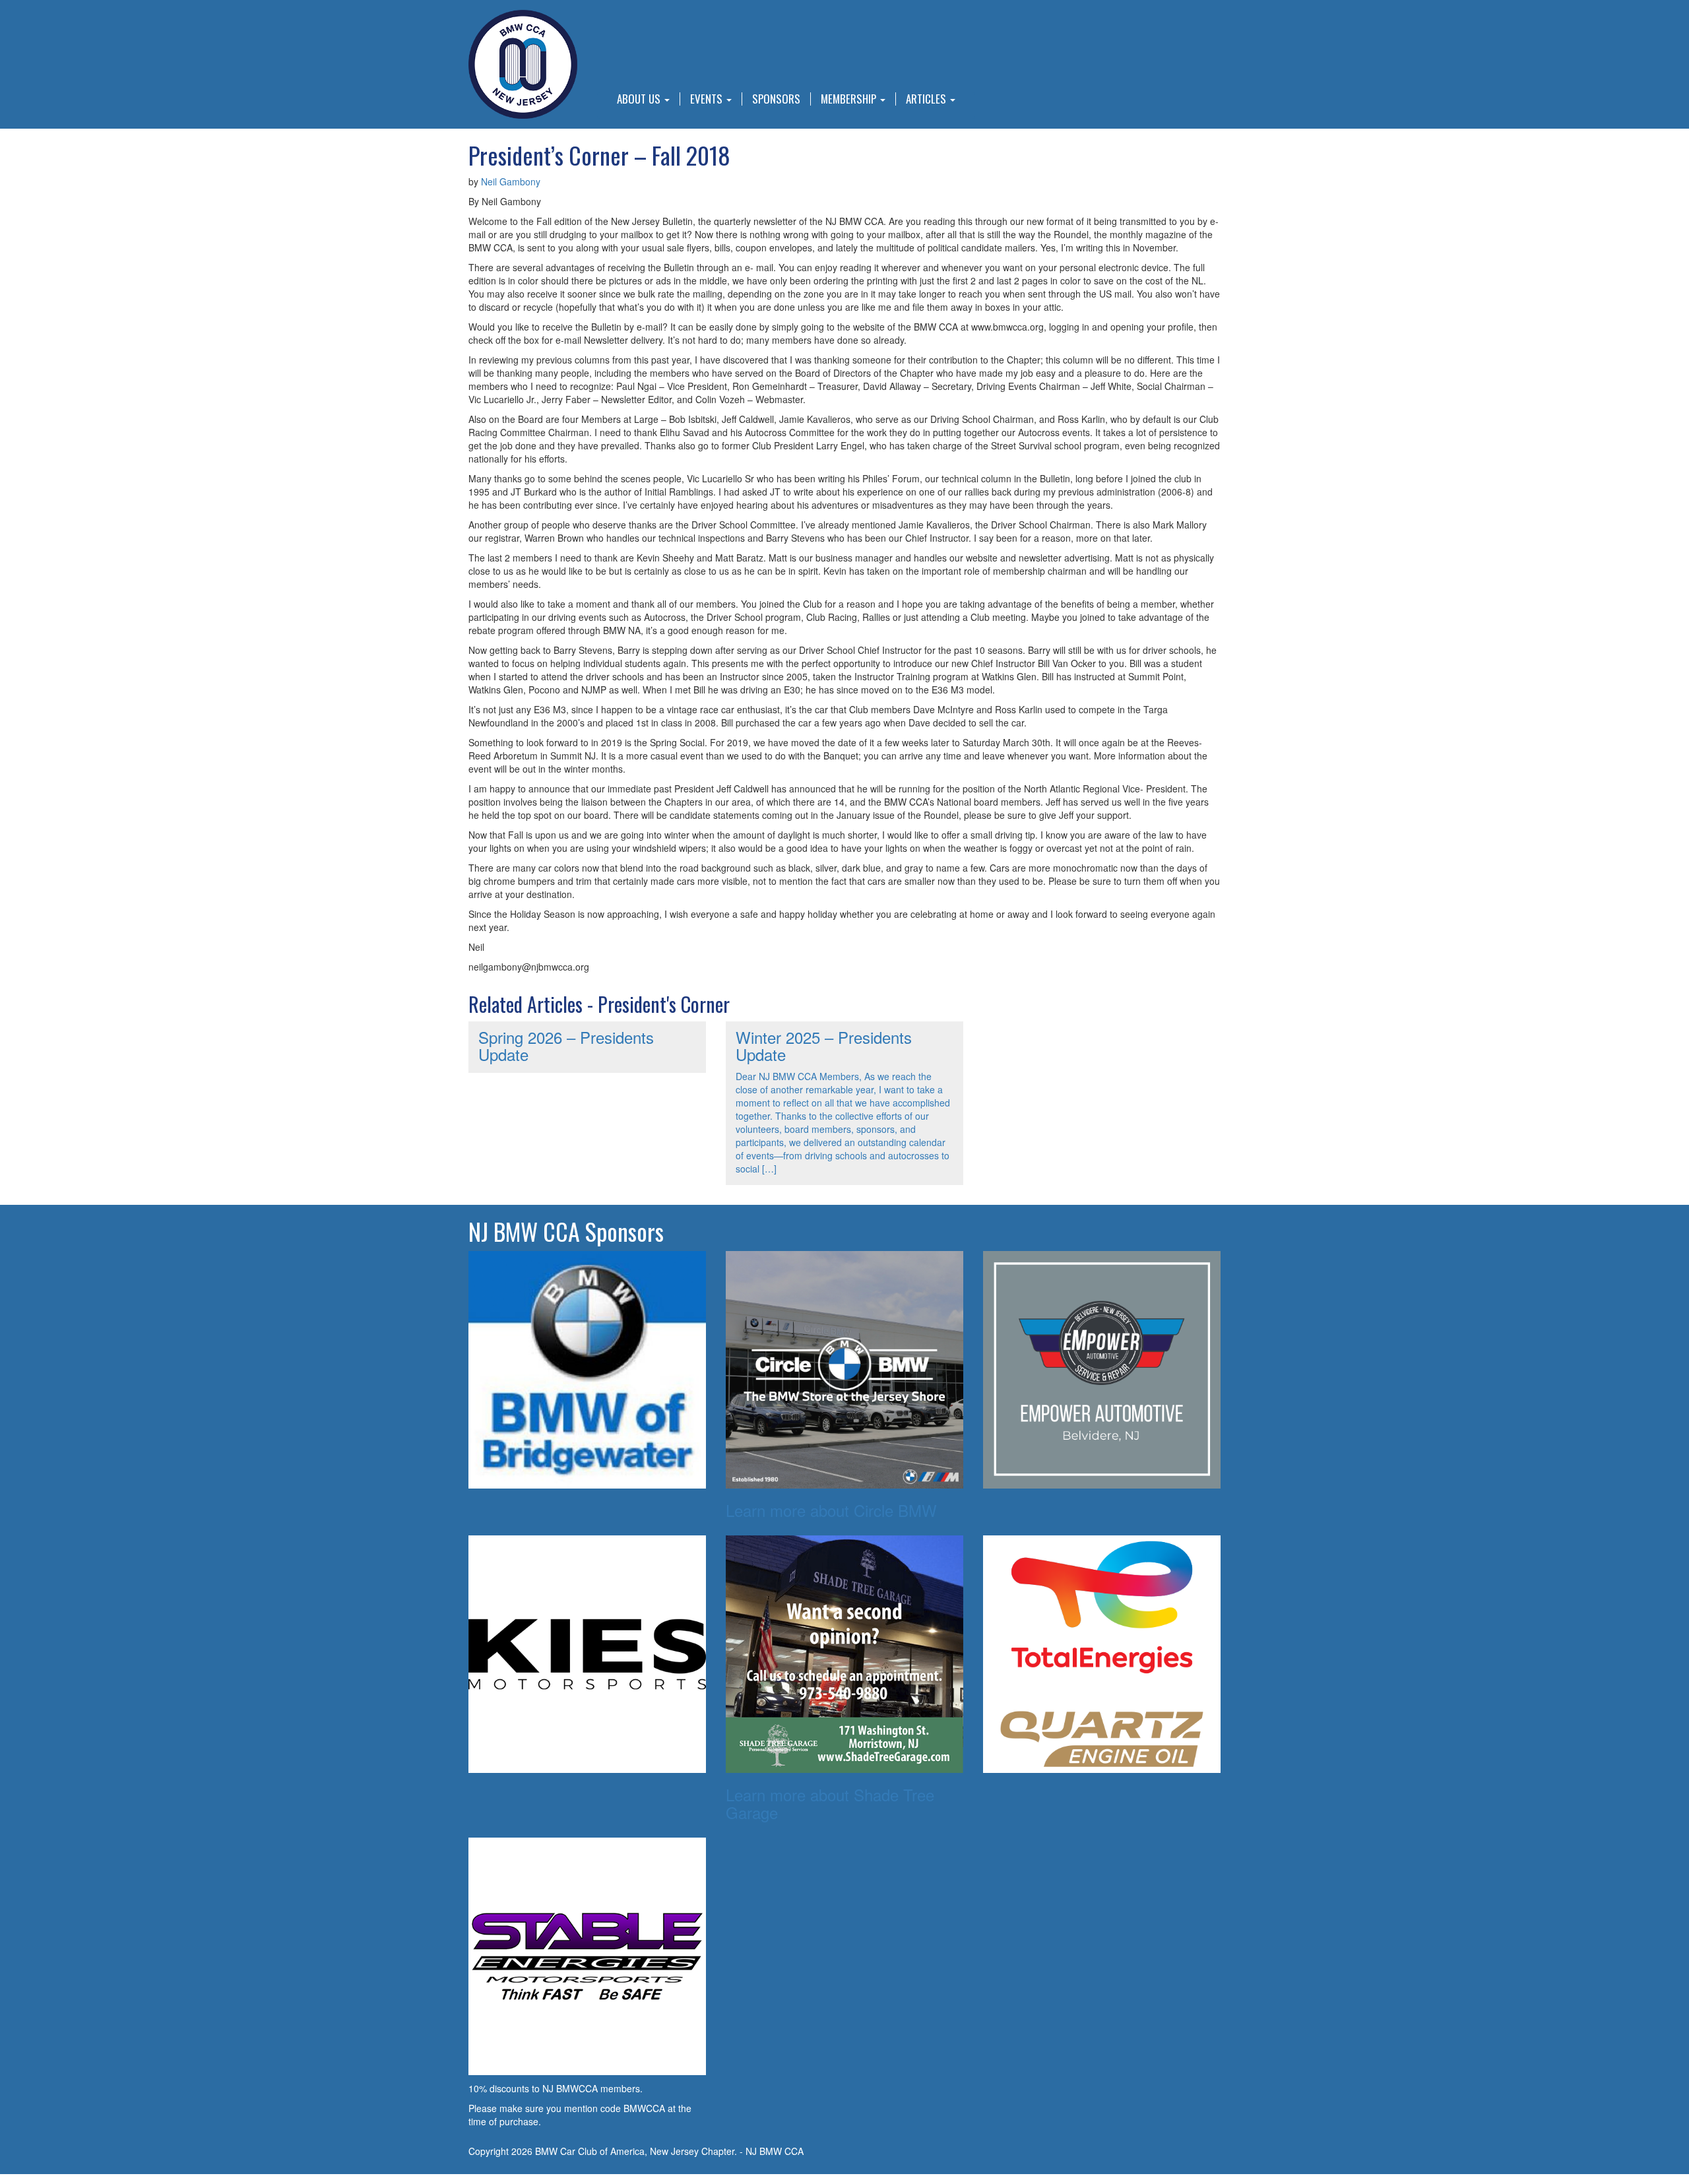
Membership (850, 99)
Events (708, 99)
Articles (927, 99)
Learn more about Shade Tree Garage (830, 1803)
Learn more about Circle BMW (831, 1510)
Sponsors (776, 99)
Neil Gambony (511, 181)
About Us (640, 99)
